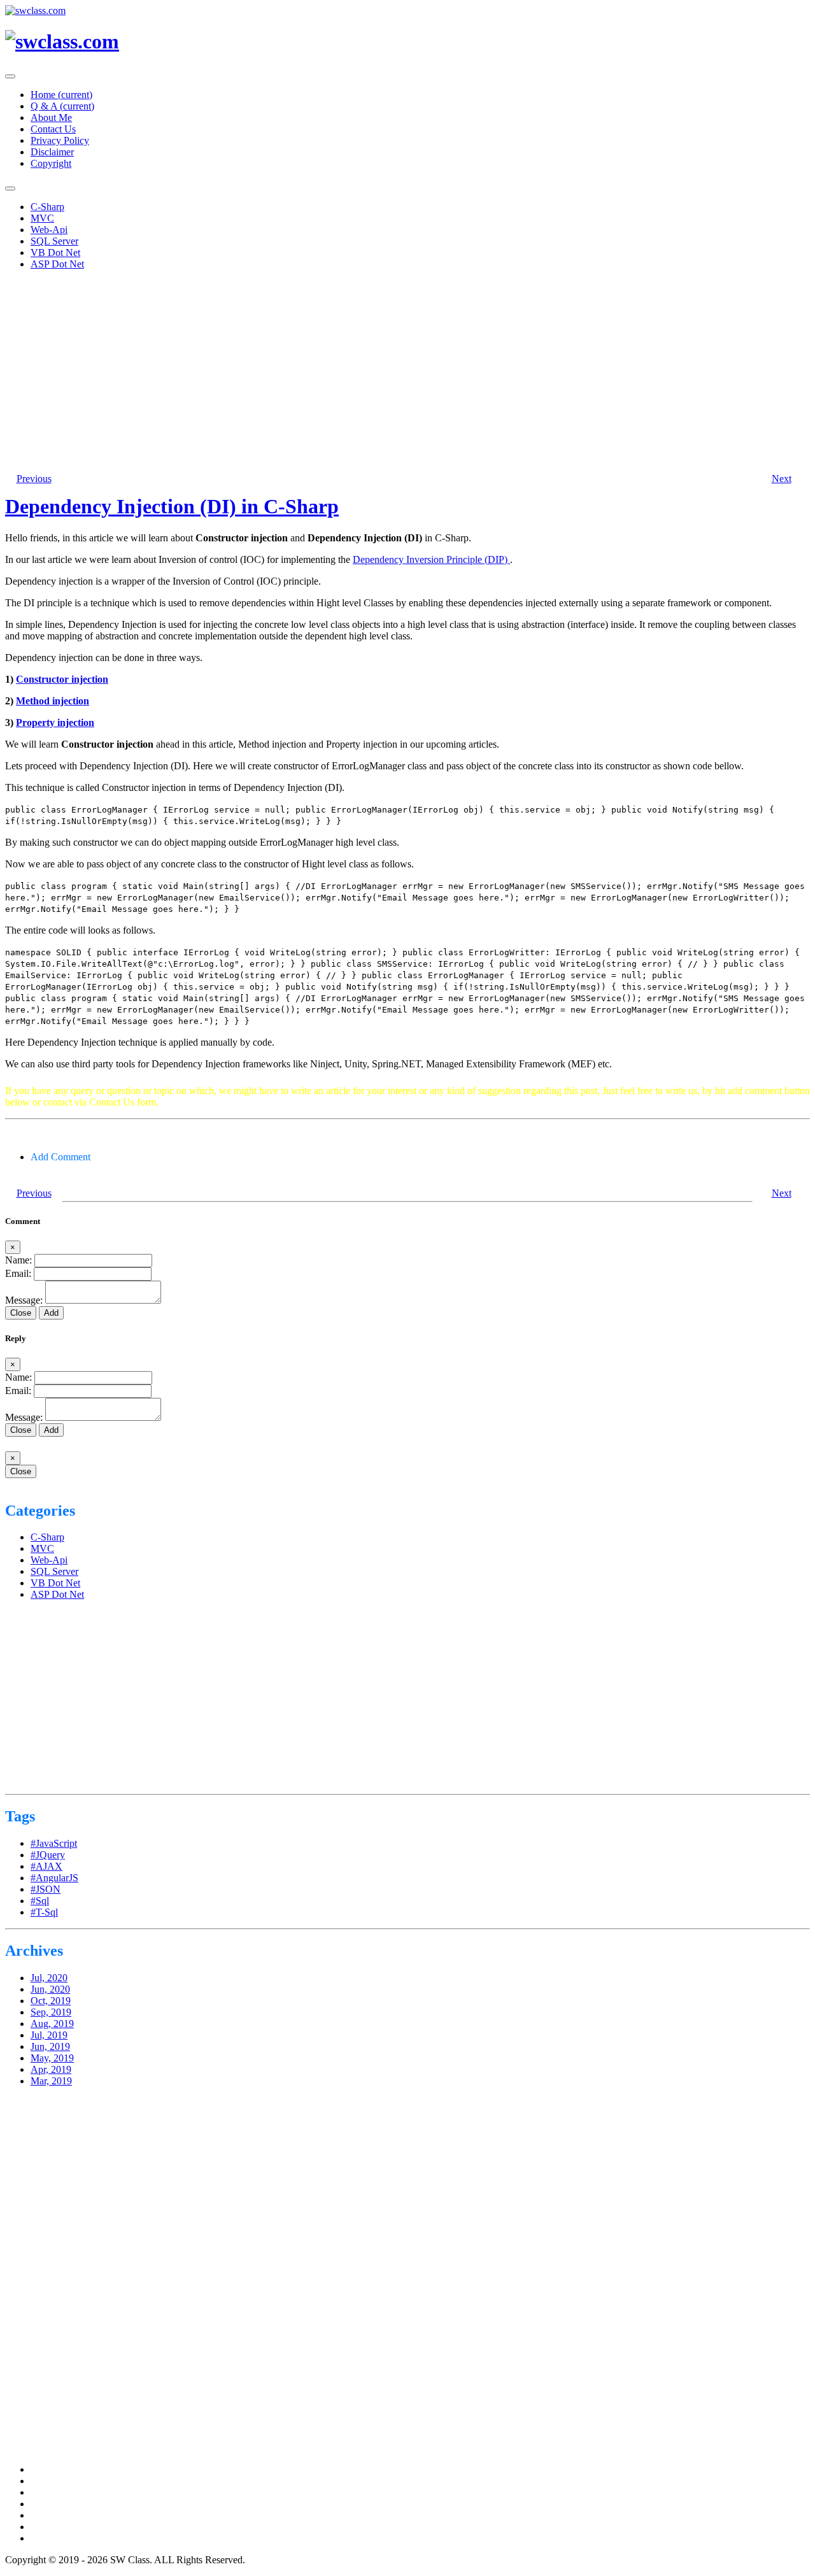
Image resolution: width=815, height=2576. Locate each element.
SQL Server (54, 241)
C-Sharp (47, 207)
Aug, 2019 (52, 2024)
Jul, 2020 (49, 1978)
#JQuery (48, 1855)
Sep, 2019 (51, 2012)
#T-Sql (44, 1912)
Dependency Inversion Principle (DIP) (431, 559)
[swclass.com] (62, 41)
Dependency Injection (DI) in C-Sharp (172, 506)
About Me (51, 117)
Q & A (62, 106)
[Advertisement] (387, 369)
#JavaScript (54, 1843)
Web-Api (49, 230)
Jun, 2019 (50, 2046)
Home (61, 95)
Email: (18, 1273)
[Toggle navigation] (10, 76)
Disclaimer (52, 152)
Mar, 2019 (51, 2081)
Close (21, 1471)
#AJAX (46, 1866)
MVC (42, 218)
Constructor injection (62, 679)
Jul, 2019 (49, 2035)
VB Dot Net (55, 253)
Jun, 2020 (50, 1989)
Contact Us (53, 129)
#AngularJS (54, 1878)
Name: (18, 1260)
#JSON (46, 1889)
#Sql (40, 1901)
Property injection (55, 722)
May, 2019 (52, 2058)
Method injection (53, 701)
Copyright (51, 163)
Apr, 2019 (51, 2069)
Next (782, 479)
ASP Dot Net (57, 264)
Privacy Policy (60, 140)
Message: (24, 1300)
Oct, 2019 (51, 2001)
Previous (34, 479)
